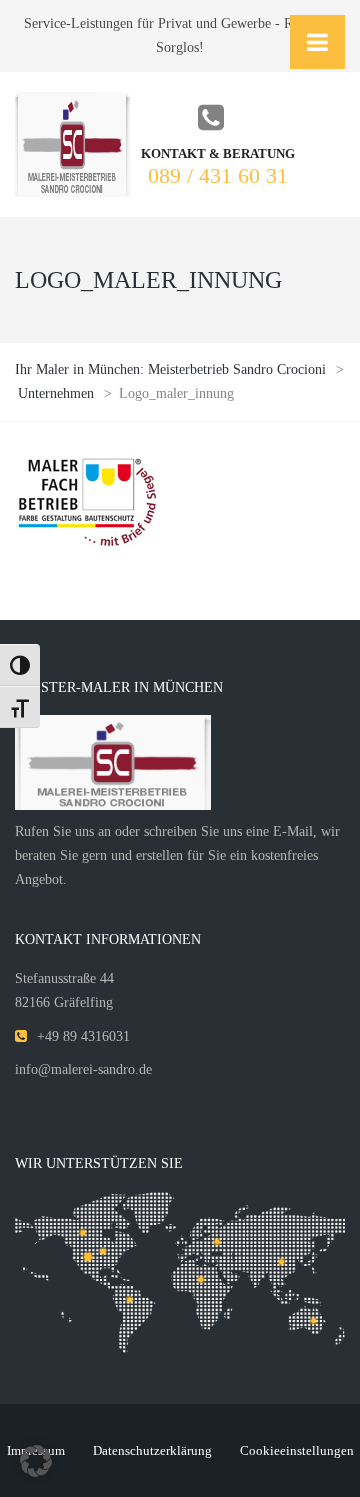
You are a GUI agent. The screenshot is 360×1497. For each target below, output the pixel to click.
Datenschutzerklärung (152, 1450)
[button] (36, 1461)
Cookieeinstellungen (297, 1450)
